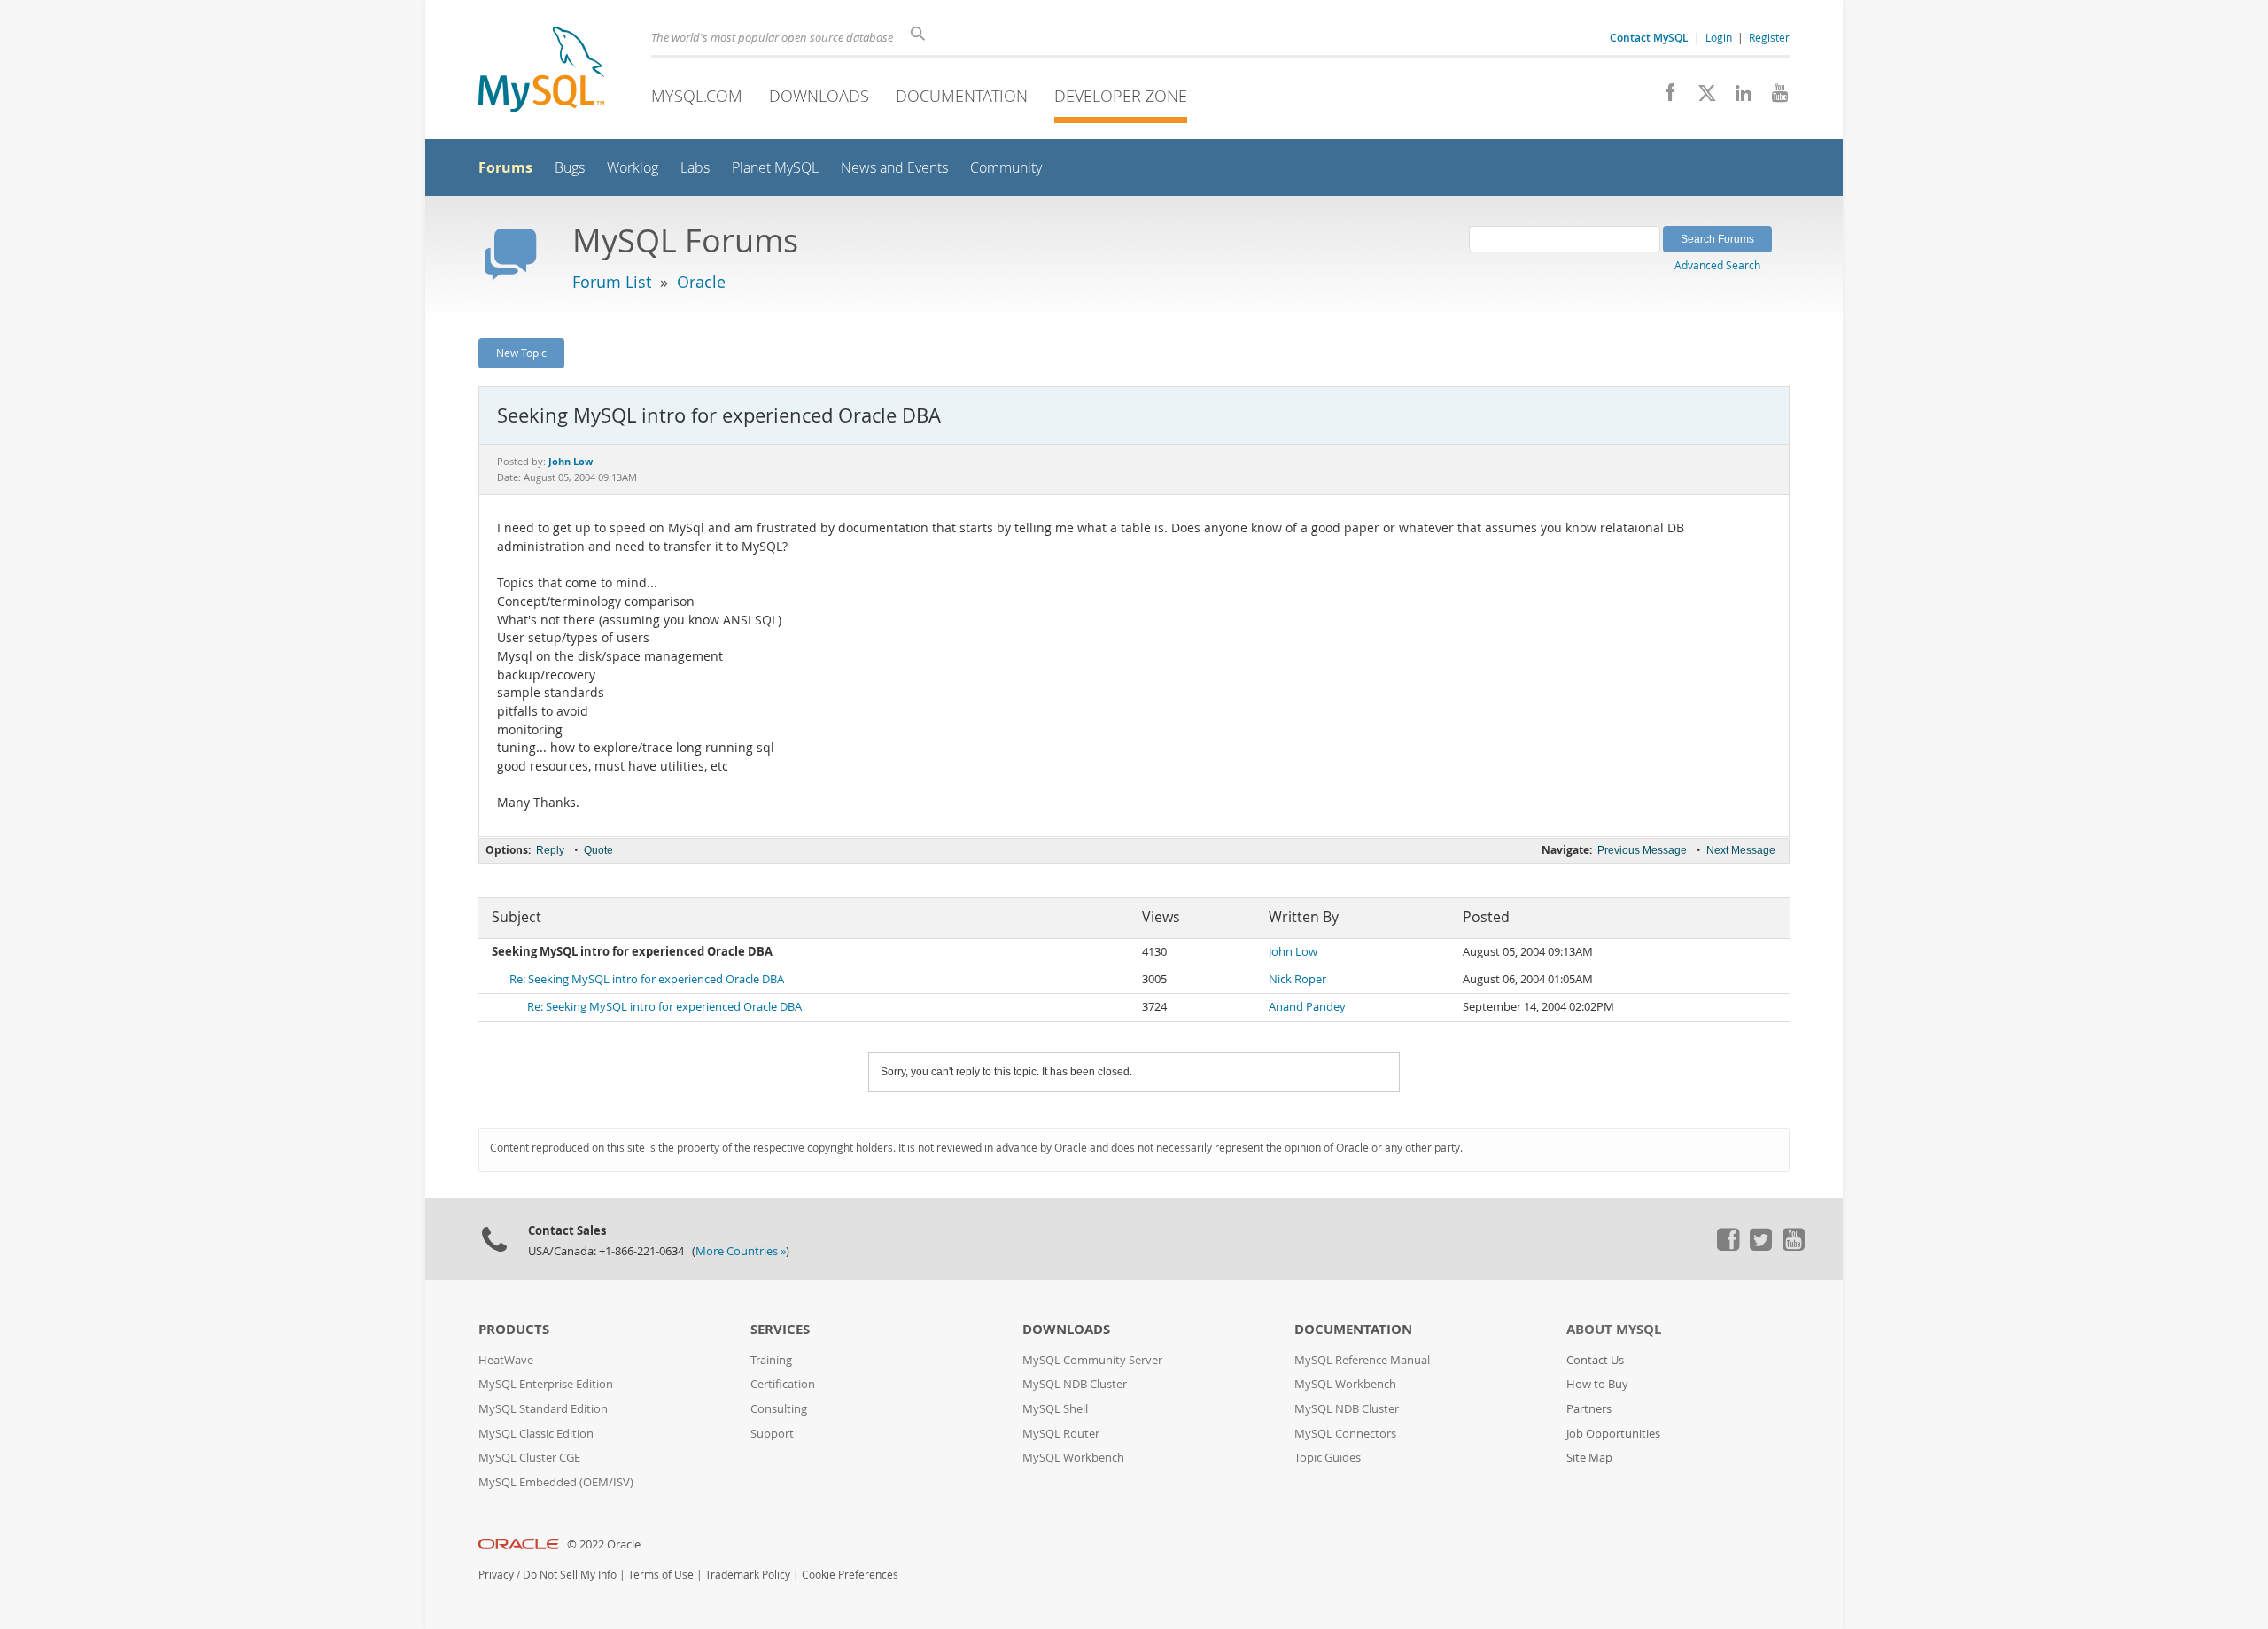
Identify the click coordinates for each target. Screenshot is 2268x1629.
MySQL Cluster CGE (529, 1458)
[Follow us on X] (1701, 97)
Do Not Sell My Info (570, 1575)
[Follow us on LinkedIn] (1737, 97)
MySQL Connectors (1345, 1434)
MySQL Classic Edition (536, 1434)
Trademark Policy (748, 1575)
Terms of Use (661, 1575)
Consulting (779, 1409)
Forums (505, 167)
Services (780, 1329)
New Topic (521, 353)
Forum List (612, 282)
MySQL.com (697, 96)
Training (771, 1360)
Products (514, 1329)
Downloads (819, 96)
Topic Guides (1328, 1458)
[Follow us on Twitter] (1760, 1246)
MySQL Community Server (1092, 1360)
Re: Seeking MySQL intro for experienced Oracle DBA (647, 979)
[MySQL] (541, 71)
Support (772, 1434)
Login (1719, 37)
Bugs (570, 168)
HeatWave (506, 1360)
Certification (783, 1384)
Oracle (701, 282)
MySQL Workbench (1073, 1458)
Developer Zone (1121, 96)
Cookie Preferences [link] (850, 1575)
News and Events (894, 168)
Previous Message (1642, 850)
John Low (1293, 952)
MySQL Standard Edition (543, 1409)
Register (1769, 37)
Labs (695, 168)
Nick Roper (1297, 979)
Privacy (496, 1575)
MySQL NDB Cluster (1075, 1384)
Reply (550, 850)
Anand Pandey (1307, 1007)
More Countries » (741, 1251)
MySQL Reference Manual (1362, 1360)
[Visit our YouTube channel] (1773, 97)
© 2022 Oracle (604, 1544)
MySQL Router (1061, 1434)
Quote (598, 850)
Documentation (962, 96)
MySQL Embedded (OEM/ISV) (556, 1482)
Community (1006, 168)
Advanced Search (1717, 265)
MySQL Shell (1055, 1409)
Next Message (1741, 850)
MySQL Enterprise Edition (546, 1384)
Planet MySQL (775, 168)
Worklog (633, 168)
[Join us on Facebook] (1664, 97)
